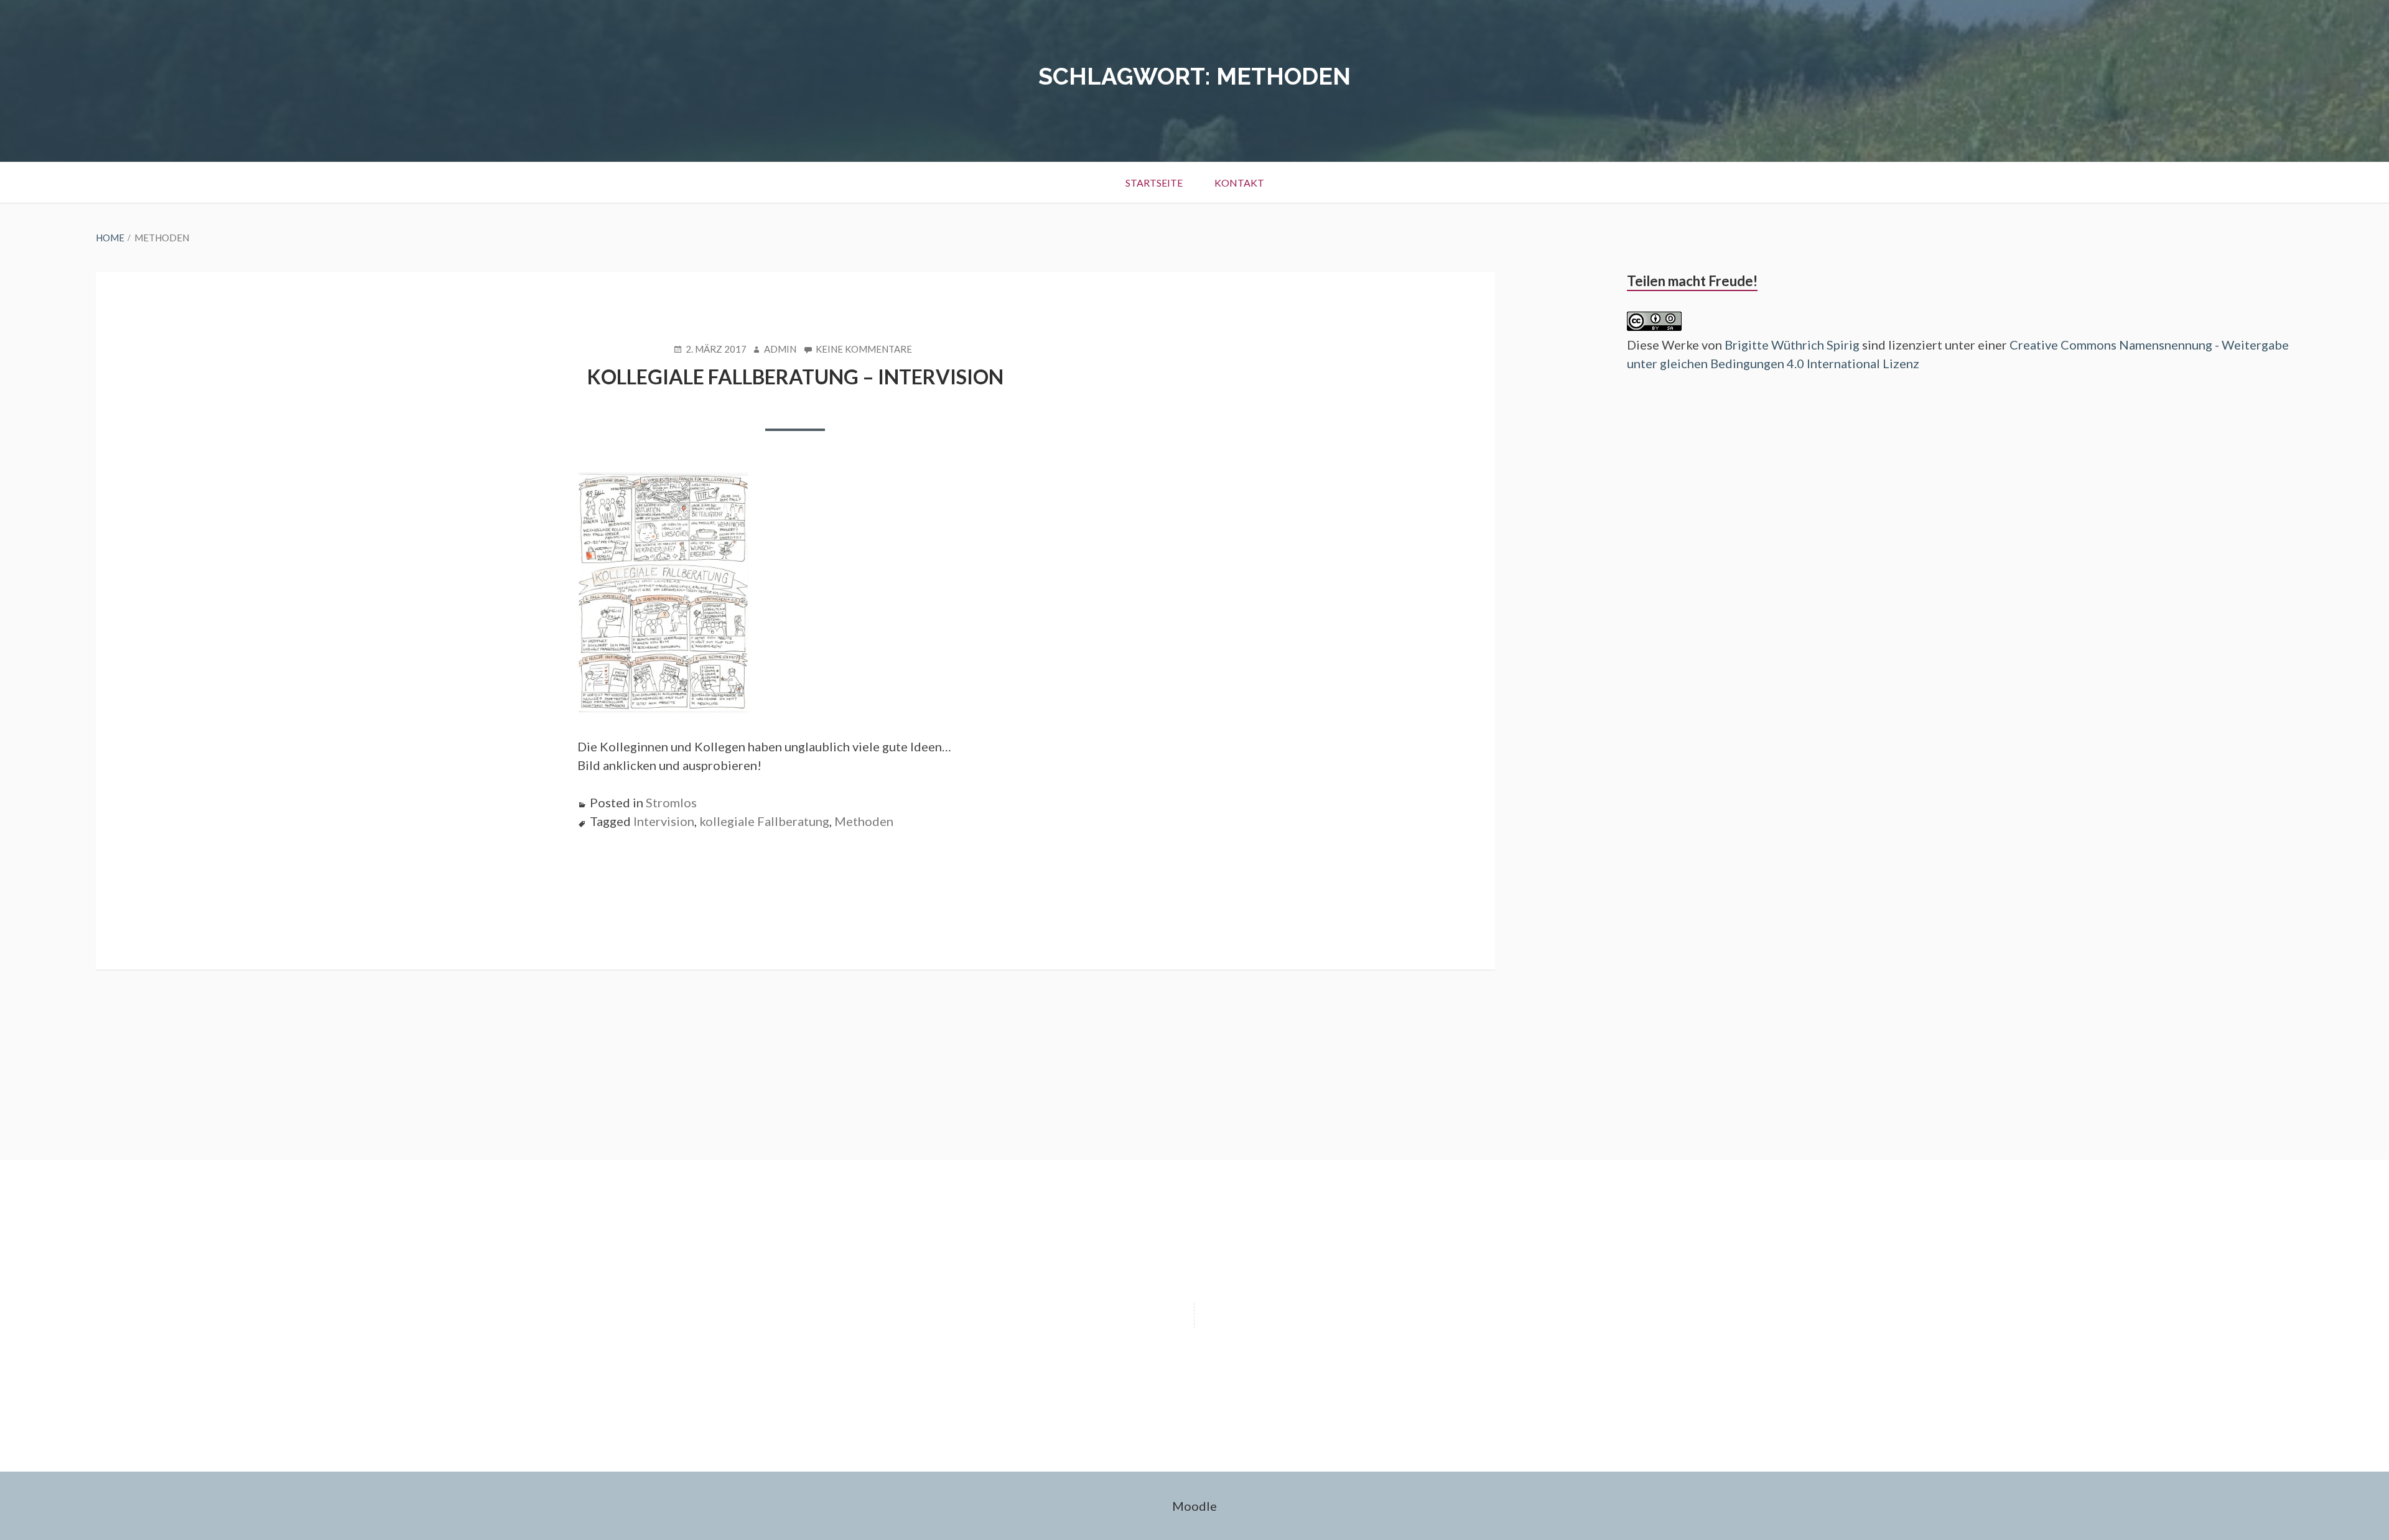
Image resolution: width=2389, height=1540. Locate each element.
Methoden (864, 821)
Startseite (1154, 183)
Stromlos (671, 802)
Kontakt (1239, 183)
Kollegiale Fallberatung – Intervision (795, 377)
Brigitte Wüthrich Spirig (1792, 345)
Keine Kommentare (864, 350)
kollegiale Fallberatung (764, 821)
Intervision (664, 821)
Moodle (1194, 1506)
